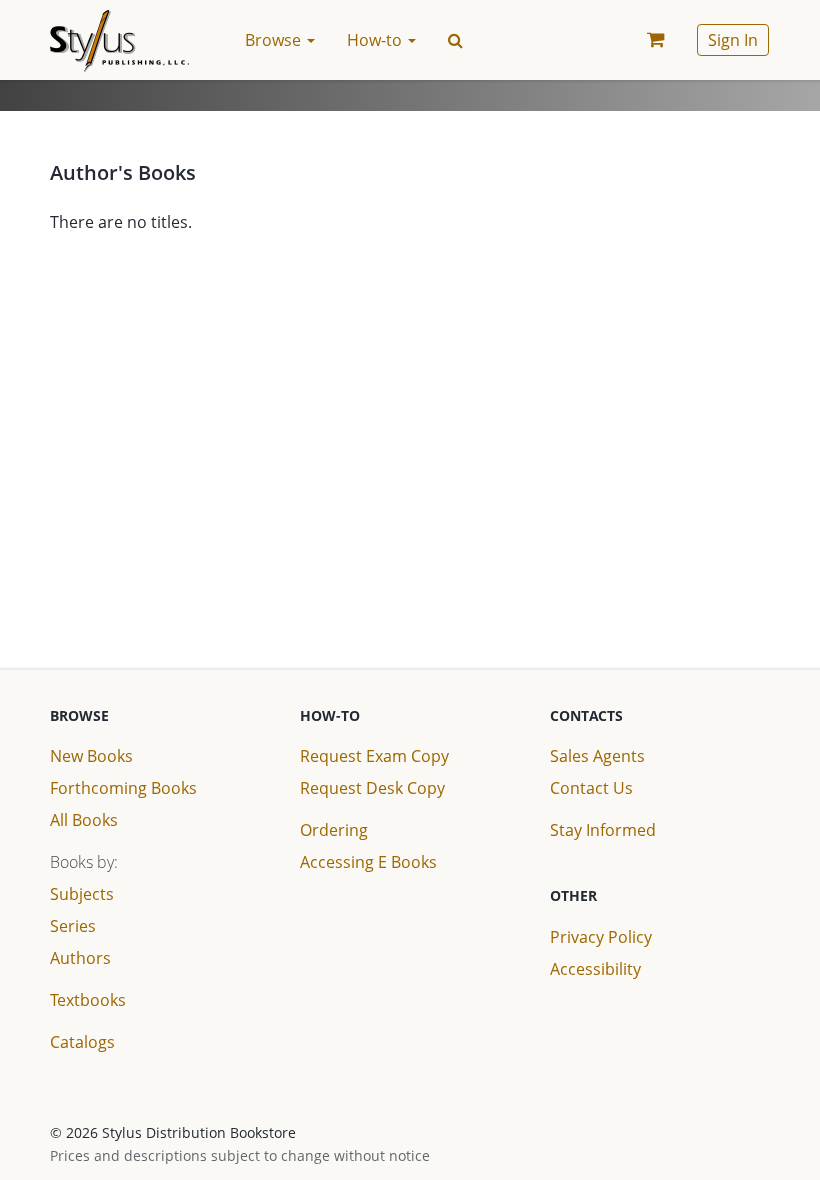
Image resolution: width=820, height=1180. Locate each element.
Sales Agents (597, 756)
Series (73, 926)
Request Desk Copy (372, 788)
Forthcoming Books (123, 788)
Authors (80, 958)
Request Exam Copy (374, 756)
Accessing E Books (368, 862)
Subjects (82, 894)
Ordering (334, 830)
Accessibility (595, 969)
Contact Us (591, 788)
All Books (84, 820)
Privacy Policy (601, 937)
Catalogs (82, 1042)
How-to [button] (376, 40)
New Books (91, 756)
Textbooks (88, 1000)
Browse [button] (275, 40)
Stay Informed (603, 830)
